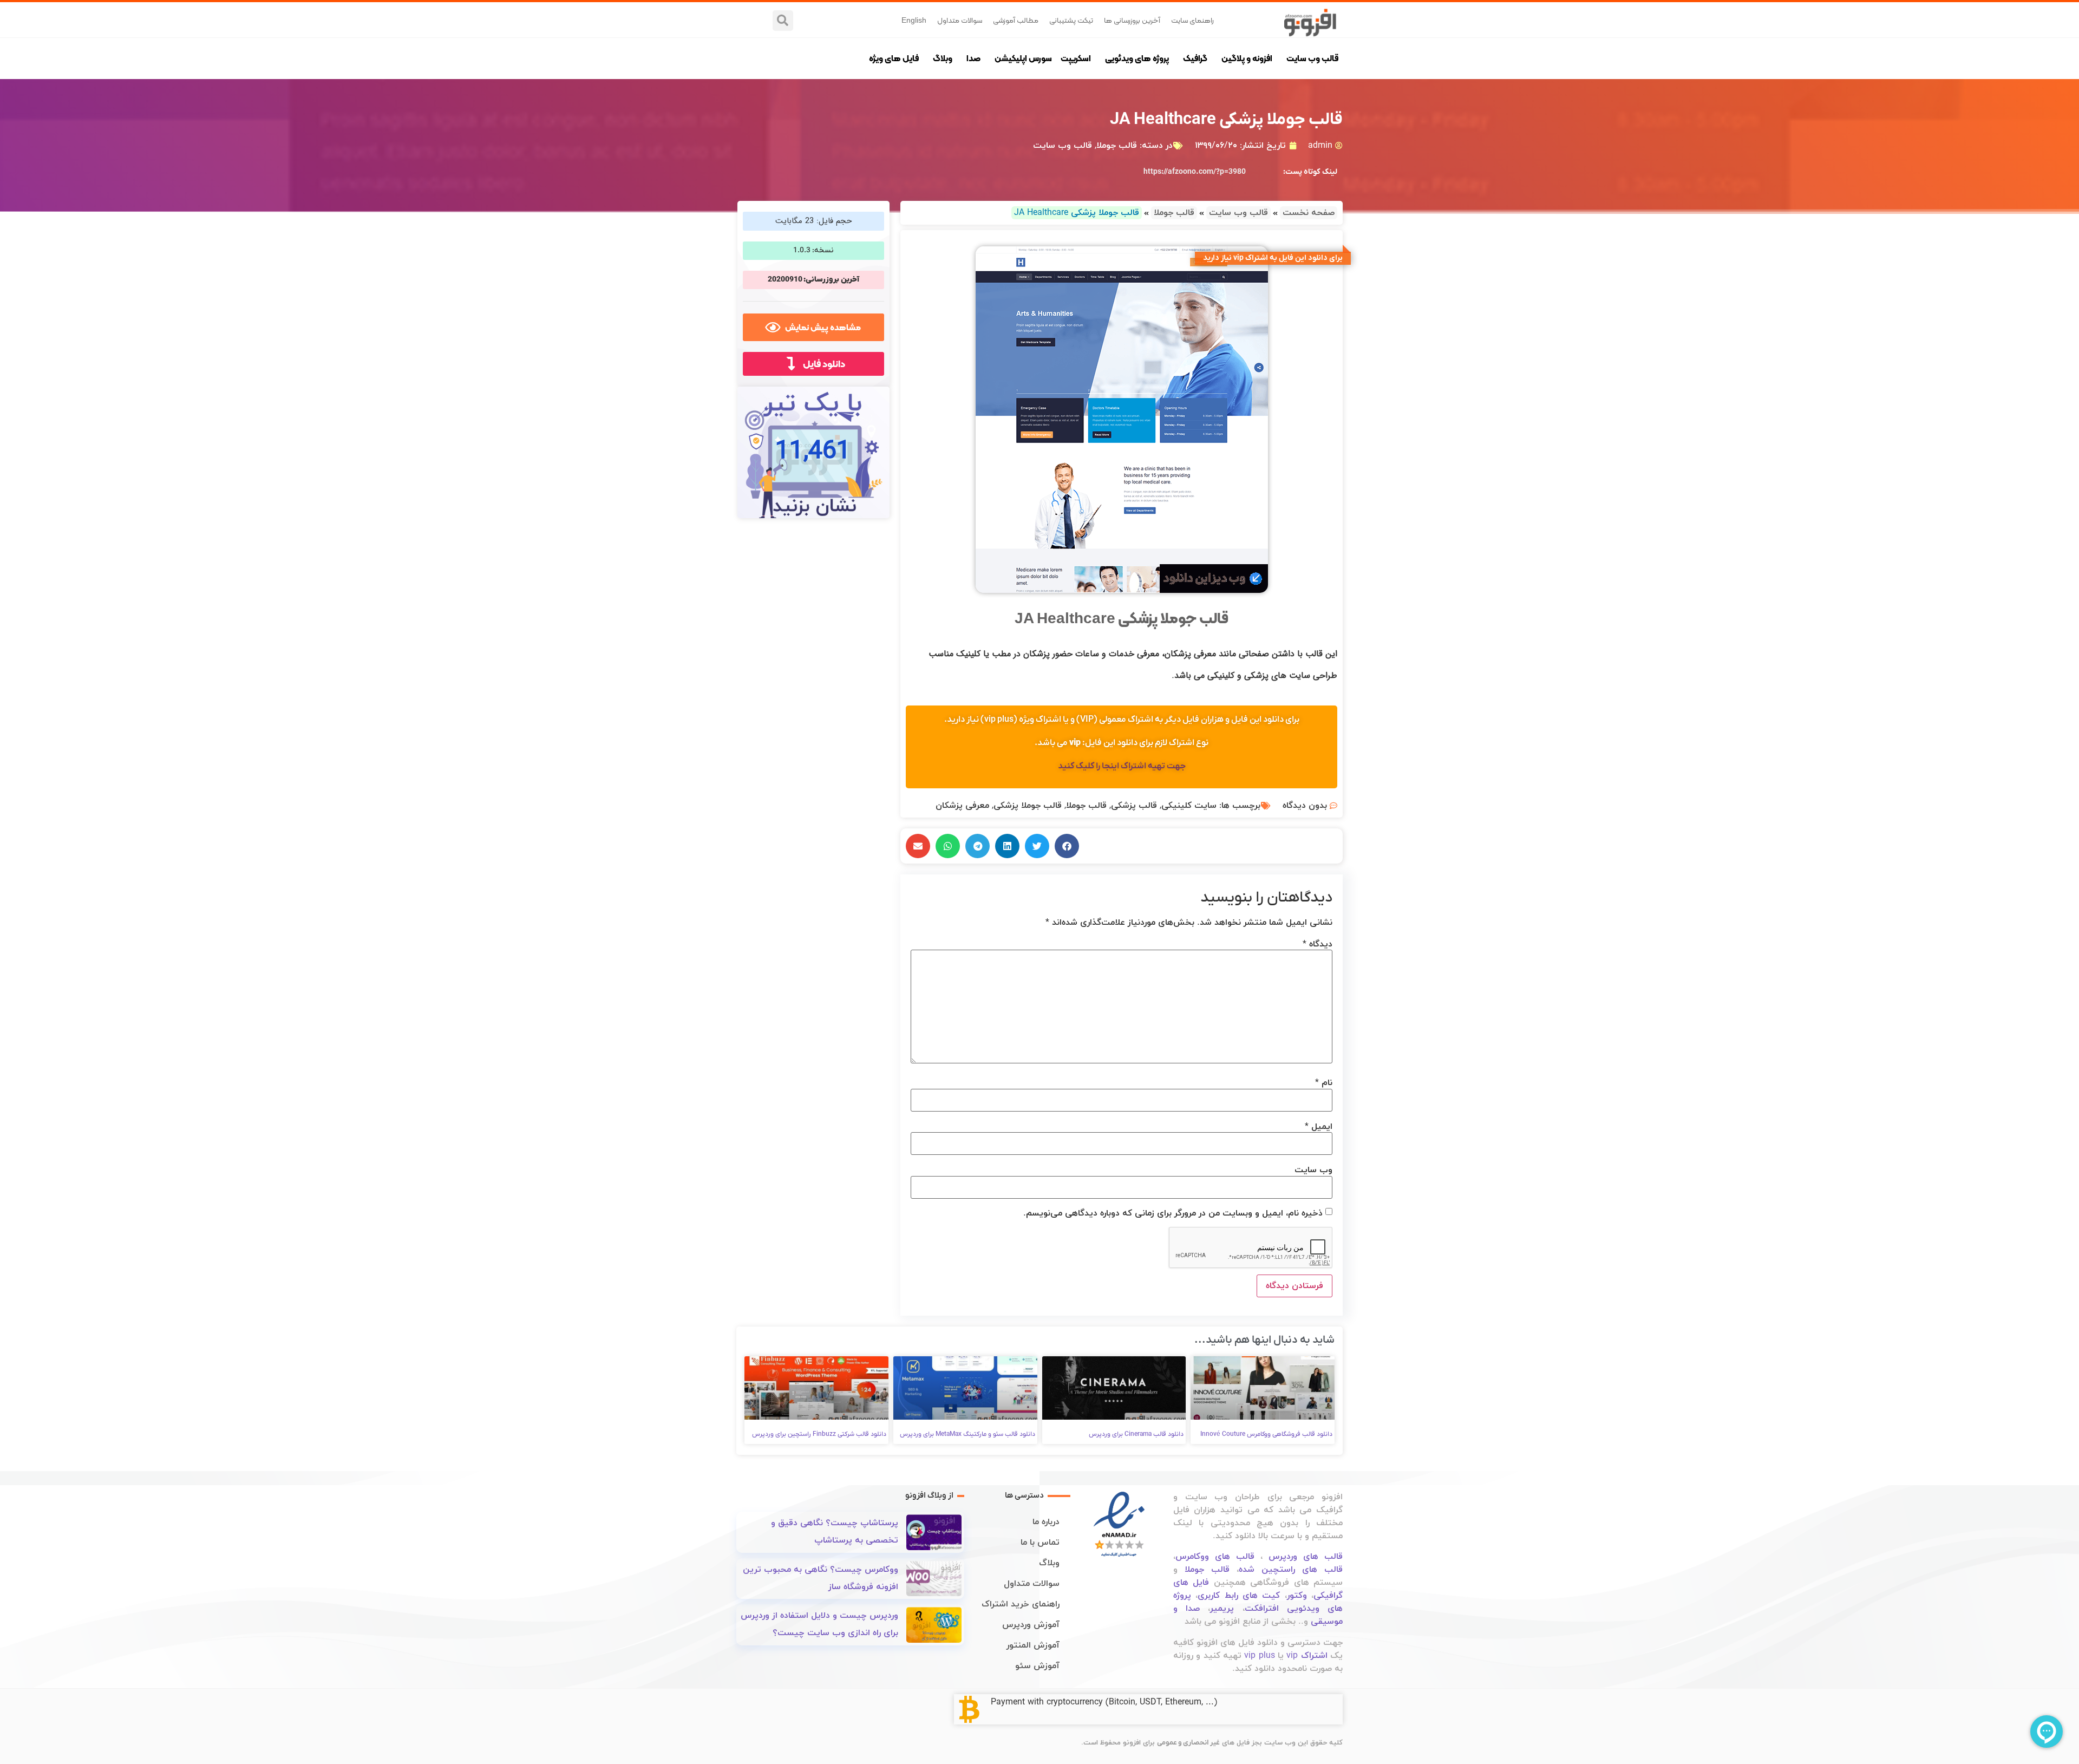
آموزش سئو (1037, 1666)
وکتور (1297, 1596)
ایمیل (1319, 1127)
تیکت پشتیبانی (1071, 20)
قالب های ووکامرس (1215, 1557)
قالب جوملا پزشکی (1028, 806)
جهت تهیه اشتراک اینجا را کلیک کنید (1122, 766)
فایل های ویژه (894, 58)
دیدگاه (1318, 944)
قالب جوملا (1117, 146)
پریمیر (1222, 1609)
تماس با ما (1040, 1543)
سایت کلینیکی (1189, 806)
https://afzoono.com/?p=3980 (1195, 172)
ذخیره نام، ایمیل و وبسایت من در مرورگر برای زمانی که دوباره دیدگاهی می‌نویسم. (1173, 1213)
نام (1324, 1083)
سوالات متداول (960, 20)
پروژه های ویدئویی (1137, 58)
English (914, 20)
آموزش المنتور (1033, 1645)
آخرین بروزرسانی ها (1132, 20)
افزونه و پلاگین (1247, 58)
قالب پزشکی (1134, 806)
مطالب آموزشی (1016, 20)
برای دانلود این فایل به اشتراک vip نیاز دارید (1273, 258)
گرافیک (1195, 58)
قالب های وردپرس (1306, 1557)
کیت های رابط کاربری (1239, 1596)
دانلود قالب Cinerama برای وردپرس (1136, 1434)
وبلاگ (943, 58)
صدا (973, 58)
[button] (783, 21)
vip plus (1259, 1656)
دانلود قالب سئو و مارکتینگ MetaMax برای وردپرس (967, 1434)
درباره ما (1046, 1522)
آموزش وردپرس (1031, 1625)
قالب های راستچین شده (1291, 1570)
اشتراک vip (1307, 1656)
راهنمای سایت (1192, 20)
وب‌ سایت (1313, 1170)
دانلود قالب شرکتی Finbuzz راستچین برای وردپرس (819, 1434)
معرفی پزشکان (962, 806)
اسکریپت (1076, 58)
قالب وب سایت (1312, 58)
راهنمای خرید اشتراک (1021, 1604)
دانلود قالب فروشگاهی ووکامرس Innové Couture (1266, 1434)
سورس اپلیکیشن (1023, 58)
